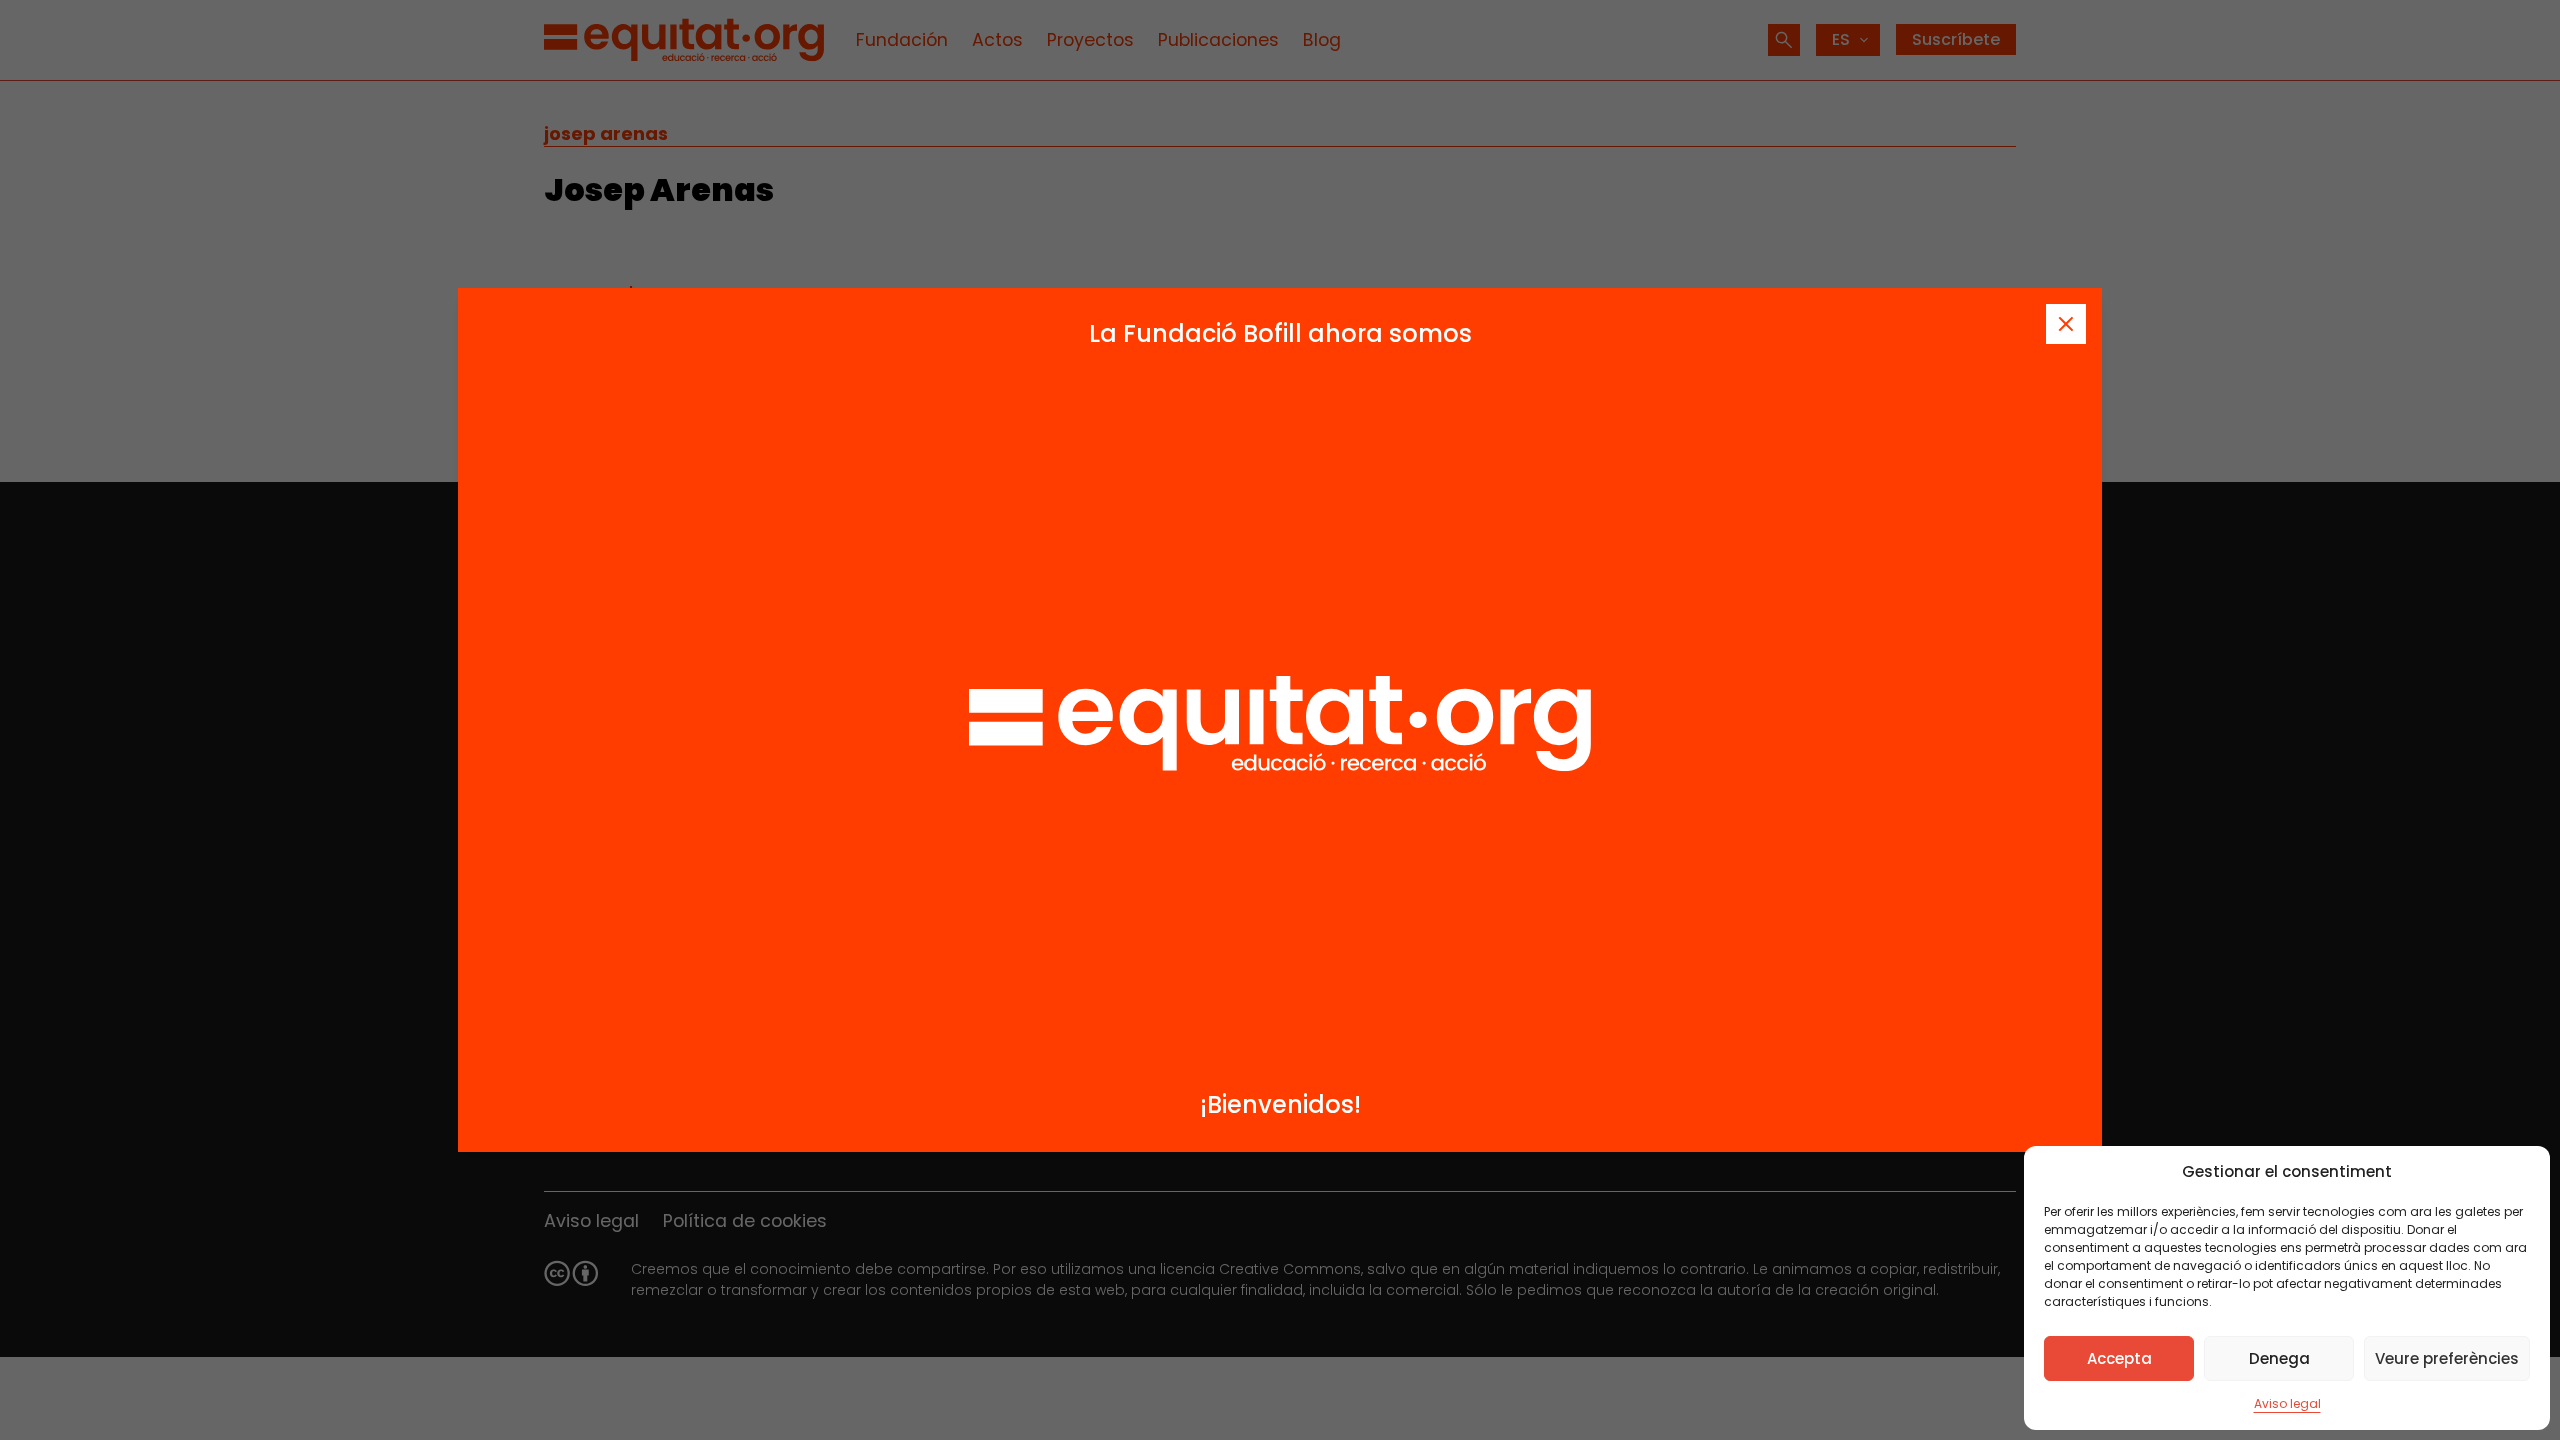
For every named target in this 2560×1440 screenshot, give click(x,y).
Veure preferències (2447, 1358)
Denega (2279, 1358)
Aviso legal (2287, 1403)
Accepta (2119, 1358)
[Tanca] (2066, 324)
